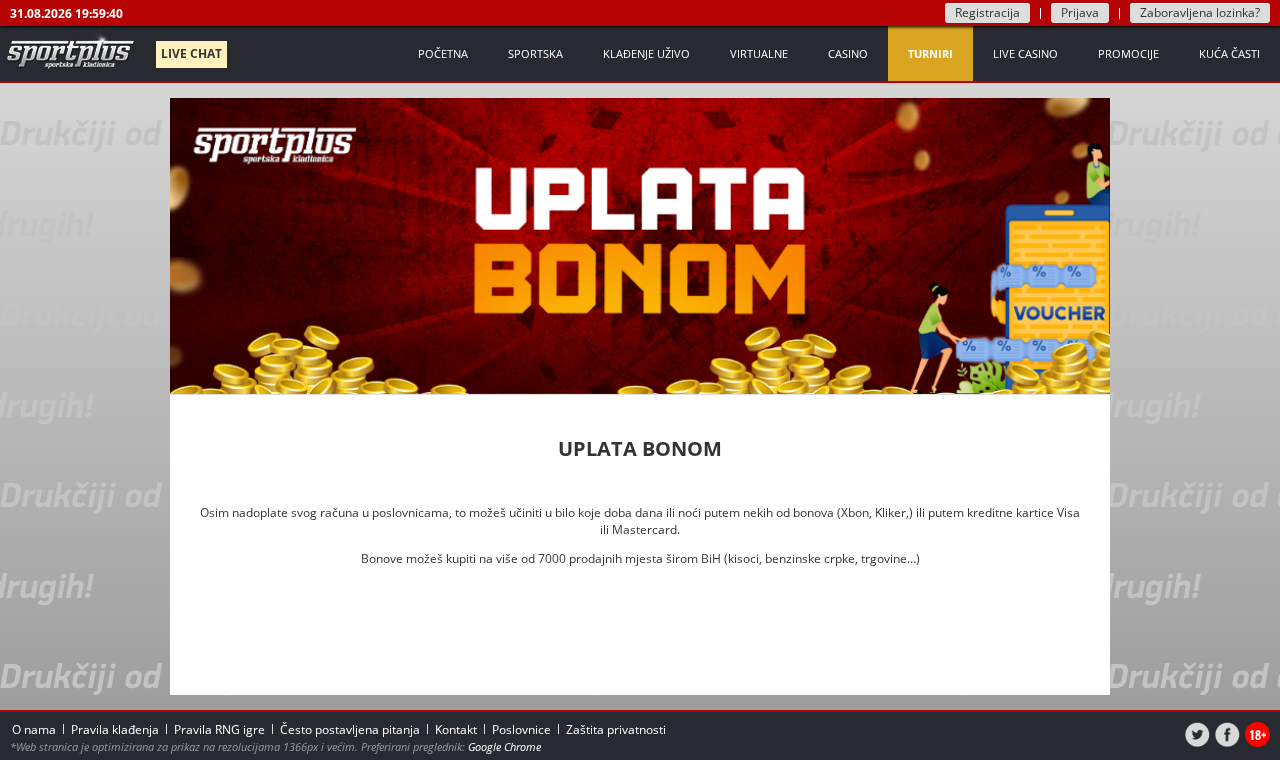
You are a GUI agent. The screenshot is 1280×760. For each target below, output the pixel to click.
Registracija (987, 12)
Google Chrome (504, 746)
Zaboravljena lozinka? (1200, 12)
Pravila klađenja (115, 729)
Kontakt (456, 729)
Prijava (1080, 12)
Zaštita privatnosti (616, 729)
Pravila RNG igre (219, 729)
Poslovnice (521, 729)
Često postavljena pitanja (350, 729)
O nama (34, 729)
